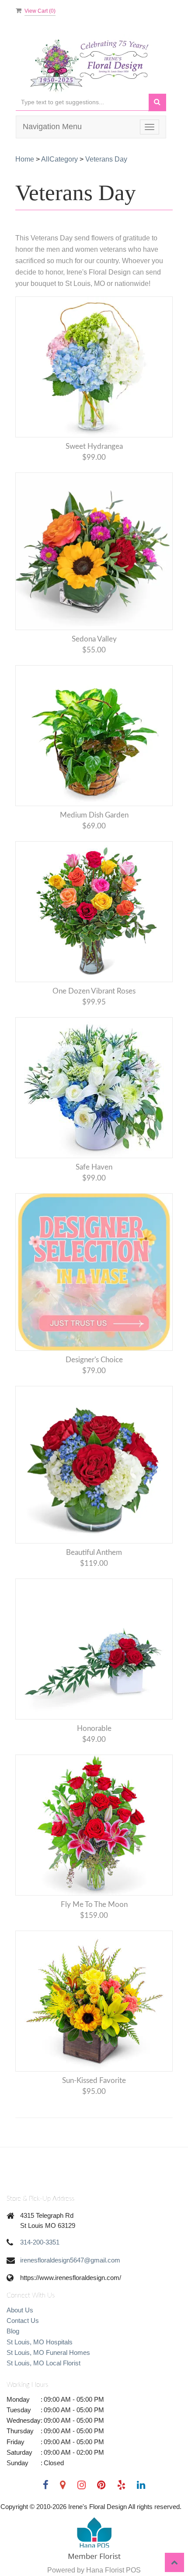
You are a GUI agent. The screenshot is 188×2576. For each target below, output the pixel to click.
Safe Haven (94, 1167)
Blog (13, 2331)
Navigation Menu (52, 127)
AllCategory (59, 159)
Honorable (94, 1728)
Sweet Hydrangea (94, 446)
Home (25, 159)
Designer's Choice (94, 1360)
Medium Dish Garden (94, 815)
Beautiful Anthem (94, 1552)
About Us (20, 2310)
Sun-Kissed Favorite (94, 2081)
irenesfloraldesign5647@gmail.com (70, 2260)
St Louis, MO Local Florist (44, 2363)
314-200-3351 (40, 2242)
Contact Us (23, 2321)
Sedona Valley (94, 639)
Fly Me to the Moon (94, 1905)
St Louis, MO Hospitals (40, 2342)
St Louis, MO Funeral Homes (48, 2352)
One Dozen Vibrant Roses (94, 991)
